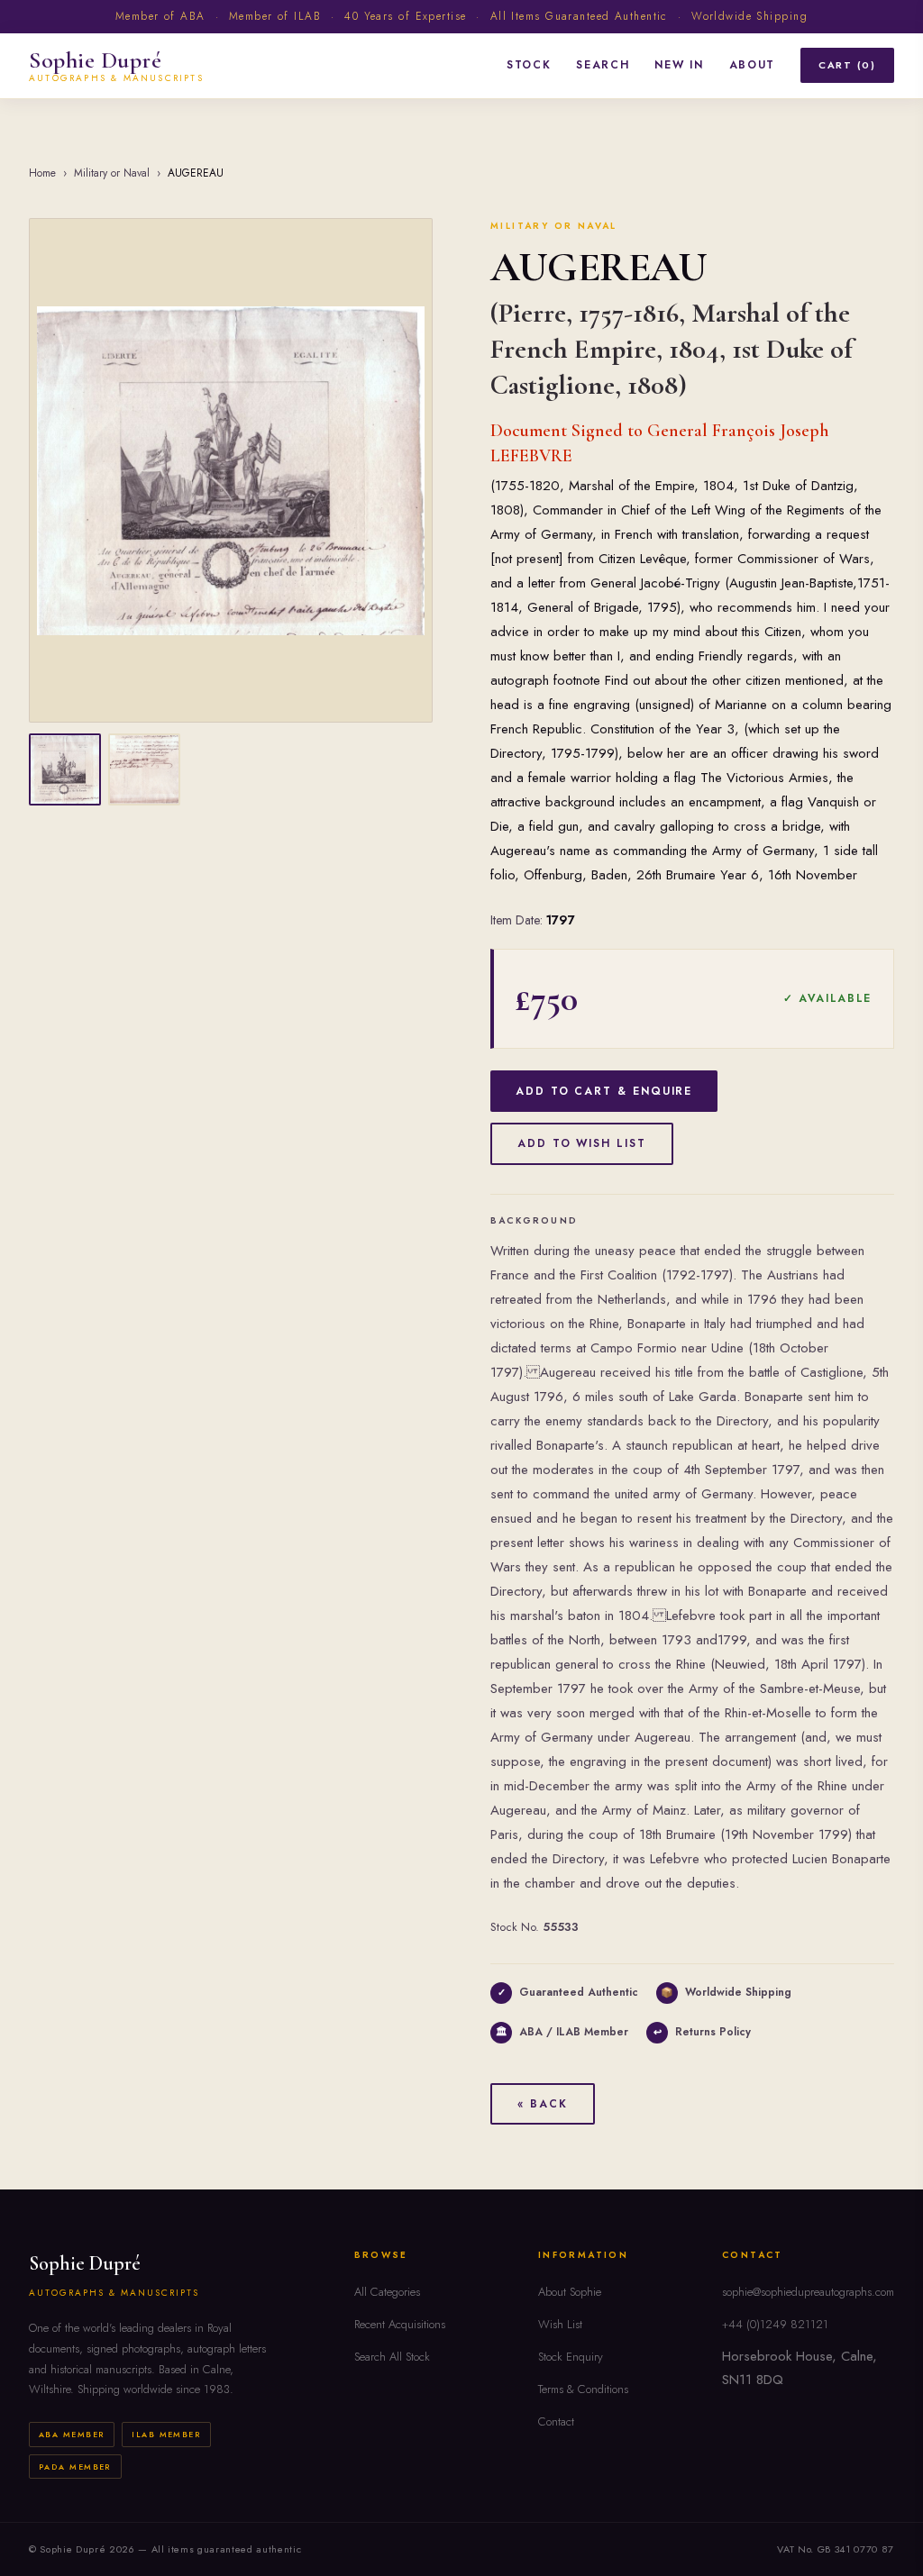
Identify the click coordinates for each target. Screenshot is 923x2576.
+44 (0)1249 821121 (775, 2324)
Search (603, 65)
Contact (556, 2421)
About (752, 65)
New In (679, 65)
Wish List (560, 2324)
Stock (529, 65)
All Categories (387, 2292)
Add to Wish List (582, 1143)
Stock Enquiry (571, 2357)
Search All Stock (392, 2357)
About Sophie (570, 2292)
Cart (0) (847, 65)
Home (42, 173)
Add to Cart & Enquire (604, 1091)
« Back (543, 2104)
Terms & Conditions (583, 2389)
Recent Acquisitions (400, 2324)
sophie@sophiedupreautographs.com (808, 2292)
